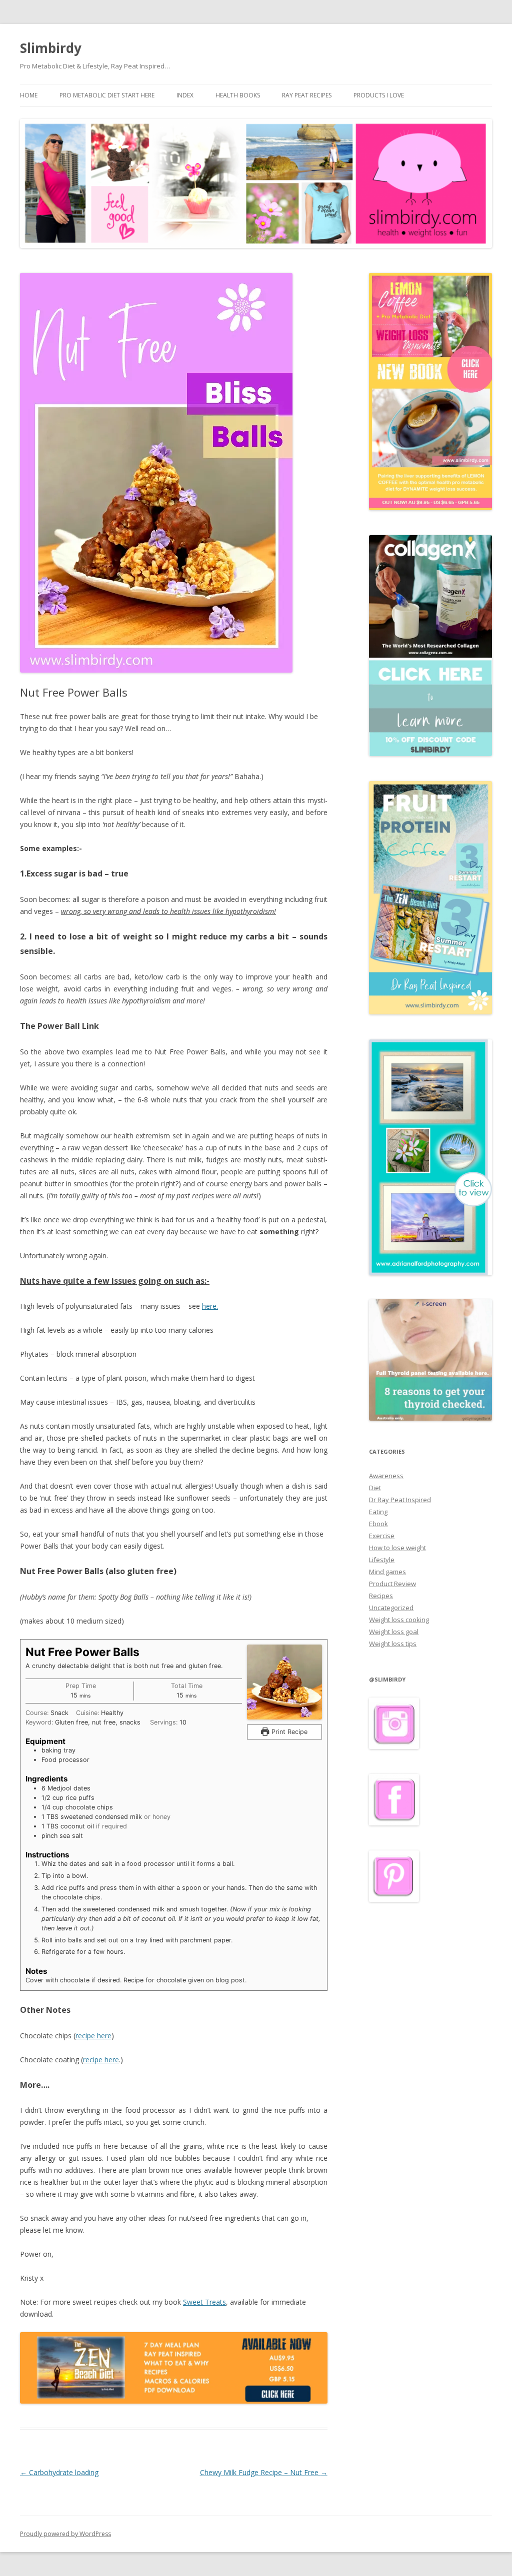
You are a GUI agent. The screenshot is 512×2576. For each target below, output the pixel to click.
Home (29, 95)
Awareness (386, 1476)
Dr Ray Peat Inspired (400, 1500)
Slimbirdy (51, 48)
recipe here (93, 2036)
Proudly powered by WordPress (65, 2534)
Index (185, 95)
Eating (378, 1512)
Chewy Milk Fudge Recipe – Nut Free (264, 2472)
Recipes (381, 1596)
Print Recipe (288, 1732)
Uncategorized (391, 1608)
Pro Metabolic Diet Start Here (107, 95)
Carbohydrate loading (59, 2472)
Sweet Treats (204, 2302)
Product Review (392, 1584)
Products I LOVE (379, 95)
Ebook (378, 1524)
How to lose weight (397, 1548)
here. (210, 1306)
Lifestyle (382, 1560)
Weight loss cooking (399, 1620)
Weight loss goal (394, 1632)
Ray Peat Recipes (307, 95)
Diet (375, 1488)
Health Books (238, 95)
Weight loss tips (393, 1644)
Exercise (382, 1536)
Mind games (387, 1572)
